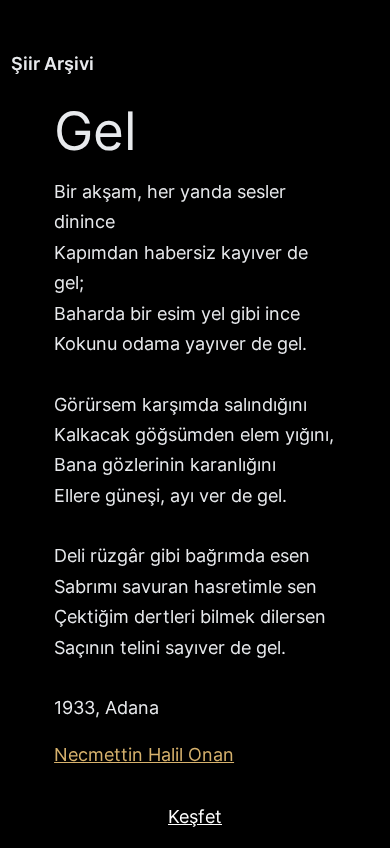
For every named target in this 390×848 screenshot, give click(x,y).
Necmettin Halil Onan (144, 754)
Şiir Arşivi (52, 63)
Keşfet (195, 816)
